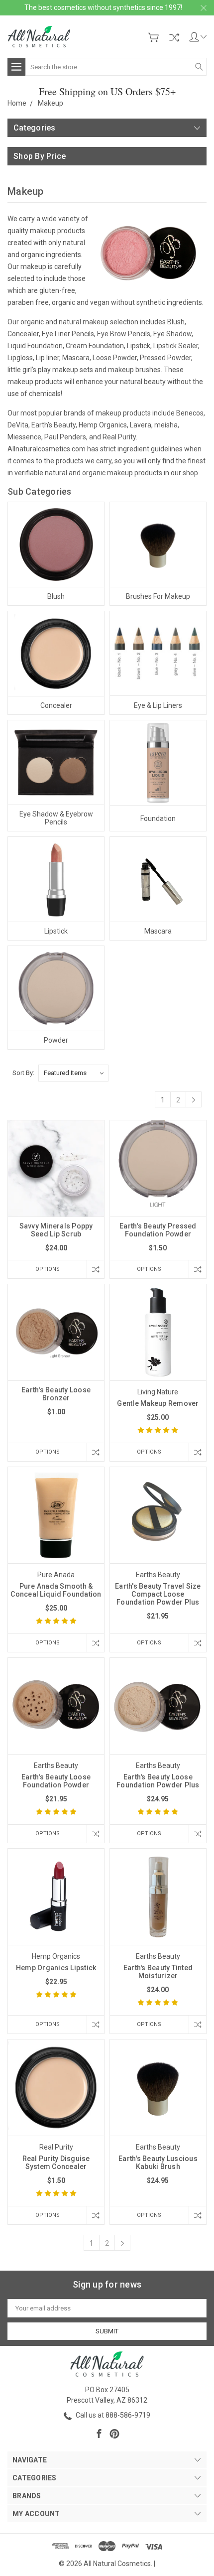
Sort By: (23, 1073)
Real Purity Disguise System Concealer (56, 2163)
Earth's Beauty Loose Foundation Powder (56, 1781)
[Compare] (174, 37)
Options (48, 1269)
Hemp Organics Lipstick (56, 1968)
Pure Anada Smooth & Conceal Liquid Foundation (56, 1590)
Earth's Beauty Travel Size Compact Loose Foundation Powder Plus (158, 1594)
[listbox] (73, 1073)
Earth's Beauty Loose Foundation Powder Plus (158, 1781)
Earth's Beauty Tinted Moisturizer (158, 1972)
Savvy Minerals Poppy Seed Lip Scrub (56, 1230)
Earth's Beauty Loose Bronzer (56, 1394)
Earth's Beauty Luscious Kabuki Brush (158, 2163)
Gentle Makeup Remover (158, 1403)
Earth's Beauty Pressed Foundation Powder (158, 1230)
